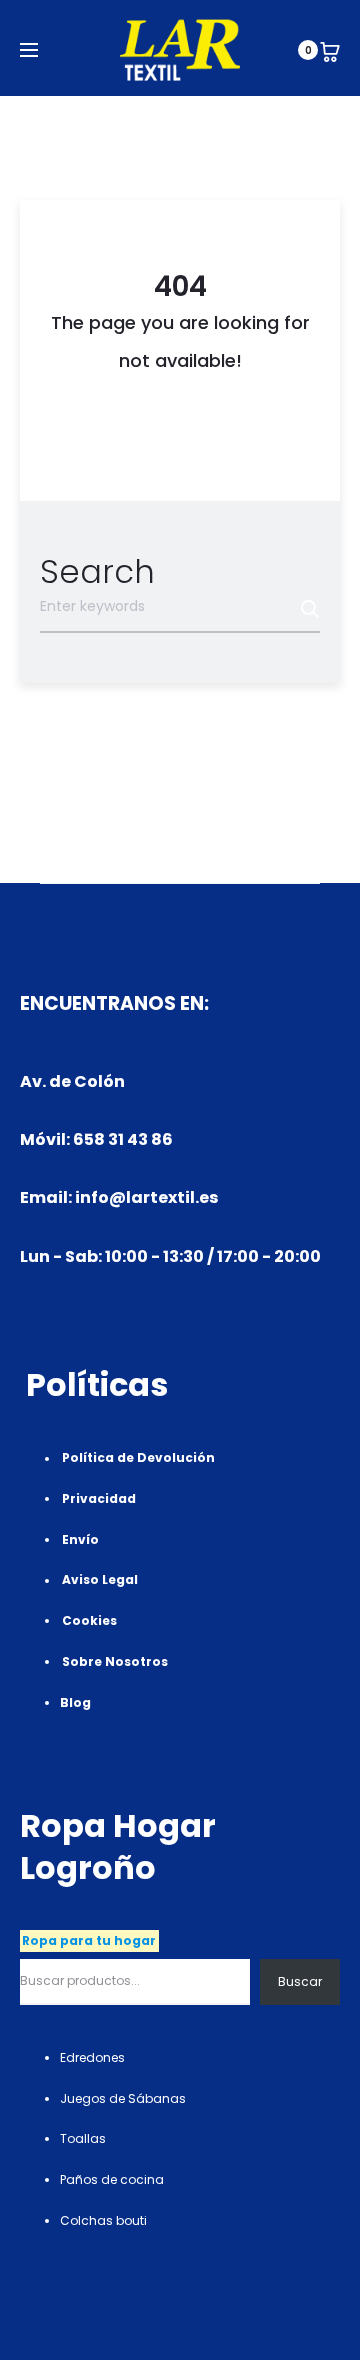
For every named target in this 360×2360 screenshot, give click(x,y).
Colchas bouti (103, 2220)
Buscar (300, 1981)
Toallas (83, 2138)
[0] (330, 50)
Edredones (92, 2057)
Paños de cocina (112, 2179)
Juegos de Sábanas (123, 2098)
